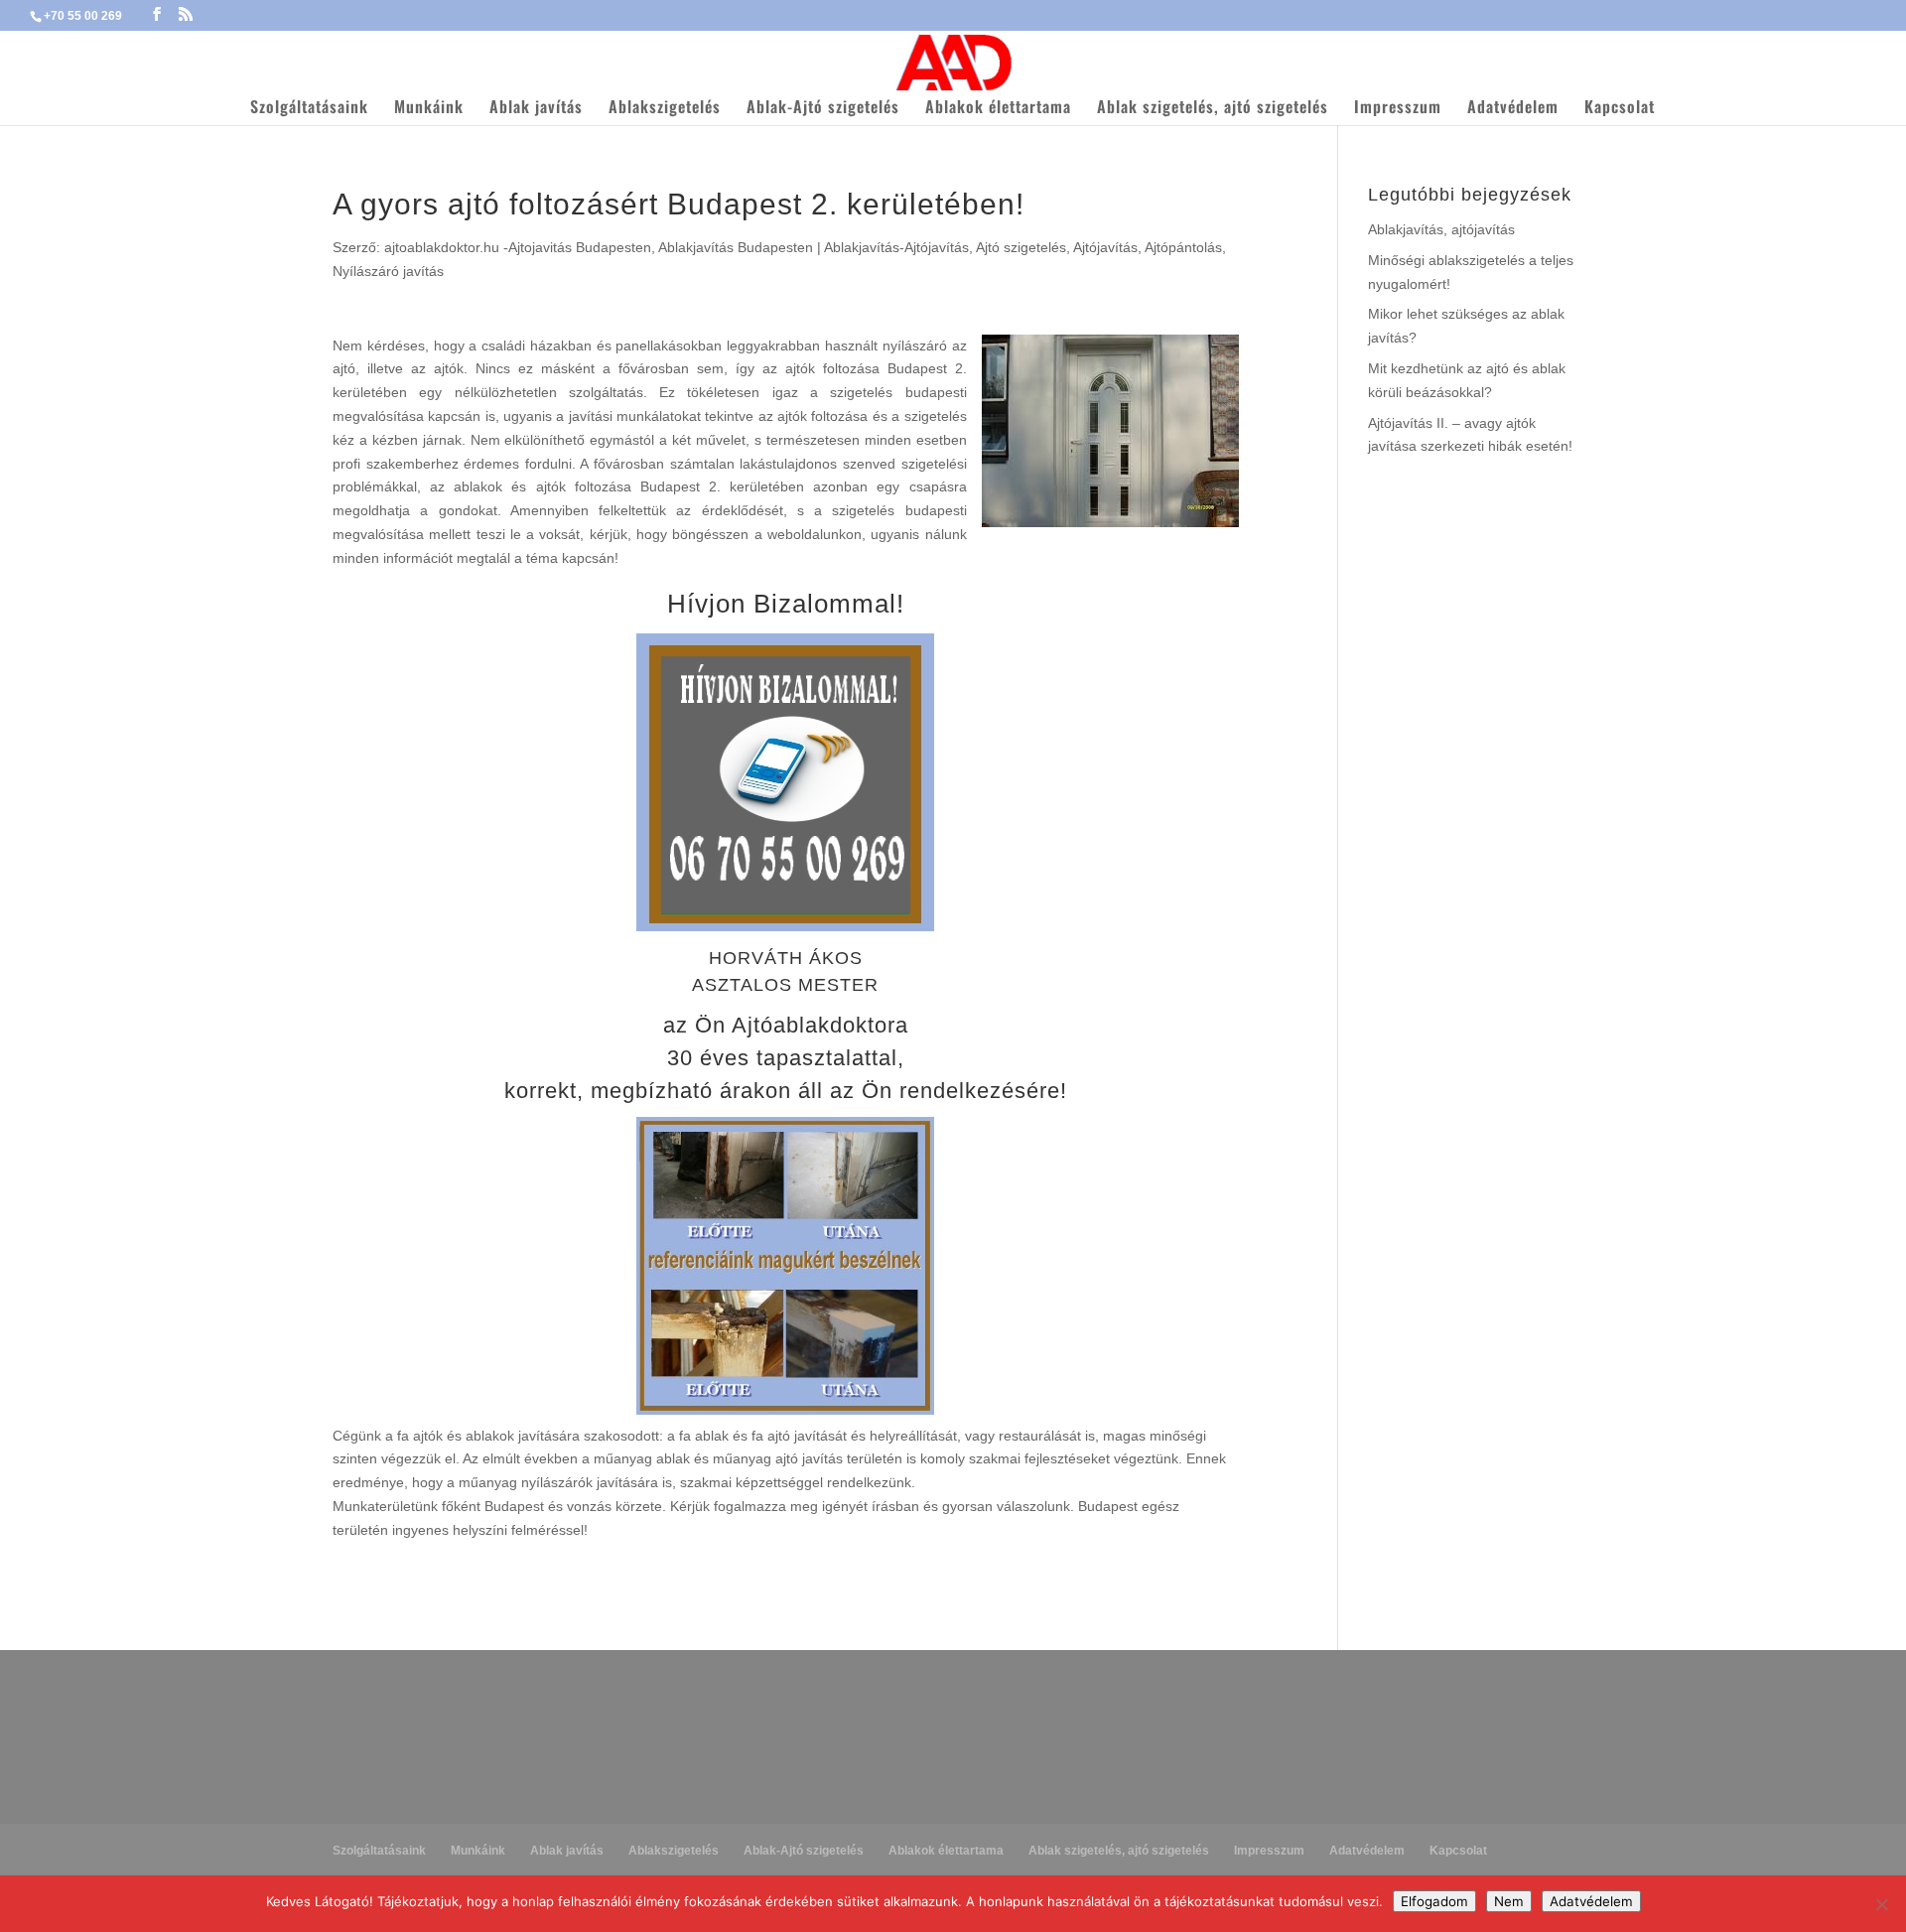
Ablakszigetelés (665, 109)
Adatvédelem (1513, 109)
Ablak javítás (536, 109)
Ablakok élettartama (998, 109)
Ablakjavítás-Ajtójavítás (896, 247)
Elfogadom (1434, 1901)
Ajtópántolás (1183, 247)
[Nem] (1881, 1904)
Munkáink (429, 109)
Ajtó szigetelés (1021, 247)
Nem (1509, 1901)
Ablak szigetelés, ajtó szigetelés (1213, 109)
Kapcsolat (1620, 109)
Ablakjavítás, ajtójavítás (1441, 229)
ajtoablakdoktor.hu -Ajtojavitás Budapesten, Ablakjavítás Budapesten (599, 247)
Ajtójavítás (1105, 247)
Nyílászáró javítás (388, 271)
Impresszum (1398, 109)
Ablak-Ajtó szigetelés (823, 109)
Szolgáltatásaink (309, 109)
